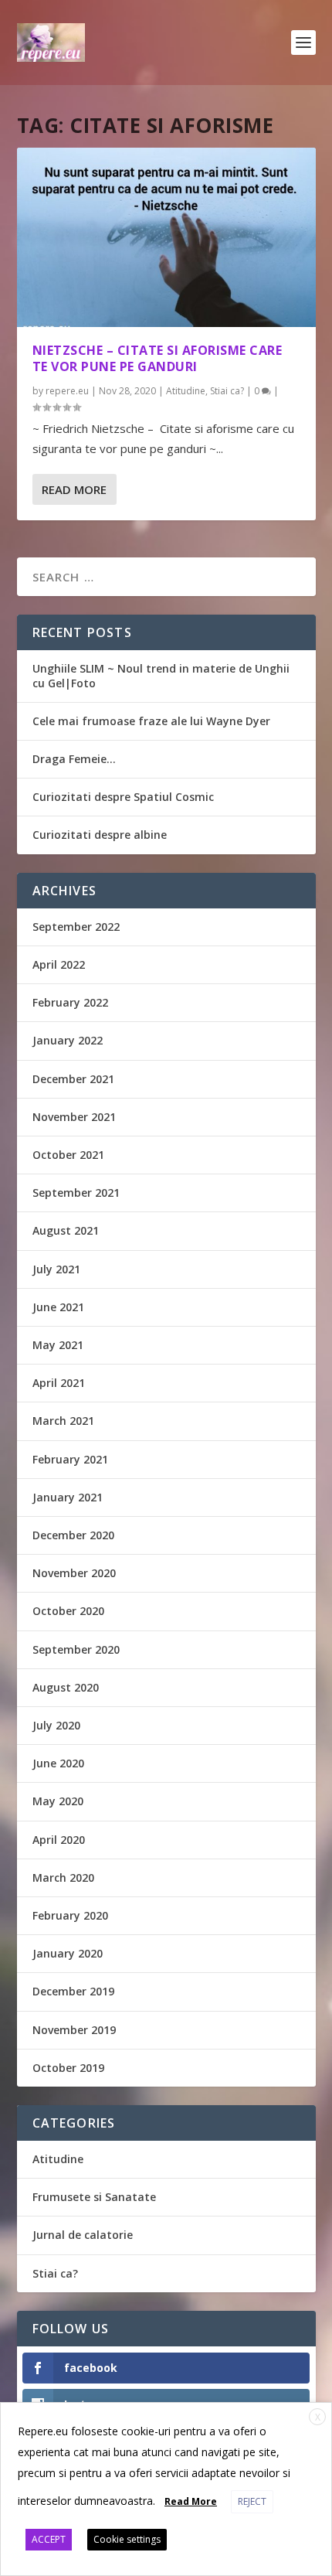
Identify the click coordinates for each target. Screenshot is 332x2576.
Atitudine (186, 391)
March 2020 (63, 1877)
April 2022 (59, 964)
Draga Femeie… (74, 759)
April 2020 (59, 1840)
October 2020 (68, 1611)
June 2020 (58, 1763)
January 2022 (68, 1040)
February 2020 (70, 1915)
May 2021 (58, 1345)
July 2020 (56, 1725)
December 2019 (73, 1991)
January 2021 (68, 1497)
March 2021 (63, 1421)
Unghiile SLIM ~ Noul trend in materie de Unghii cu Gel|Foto (161, 675)
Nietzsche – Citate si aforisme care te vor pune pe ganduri (158, 358)
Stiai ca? (227, 391)
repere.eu (67, 391)
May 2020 (58, 1801)
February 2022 (70, 1002)
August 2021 (66, 1230)
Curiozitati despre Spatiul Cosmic (123, 797)
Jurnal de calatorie (83, 2235)
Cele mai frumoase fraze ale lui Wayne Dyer (151, 721)
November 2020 (74, 1573)
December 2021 (73, 1079)
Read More (74, 489)
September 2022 (76, 927)
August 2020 (66, 1687)
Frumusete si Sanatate (94, 2197)
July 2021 (56, 1269)
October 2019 (68, 2068)
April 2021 (59, 1383)
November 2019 (74, 2030)
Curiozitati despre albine (100, 835)
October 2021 (68, 1155)
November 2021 (74, 1117)
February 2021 (70, 1459)
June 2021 (58, 1307)
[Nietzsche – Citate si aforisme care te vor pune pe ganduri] (166, 237)
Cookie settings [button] (127, 2539)
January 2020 (68, 1953)
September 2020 (76, 1649)
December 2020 (73, 1535)
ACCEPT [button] (49, 2539)
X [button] (318, 2417)
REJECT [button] (252, 2501)
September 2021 (76, 1193)
